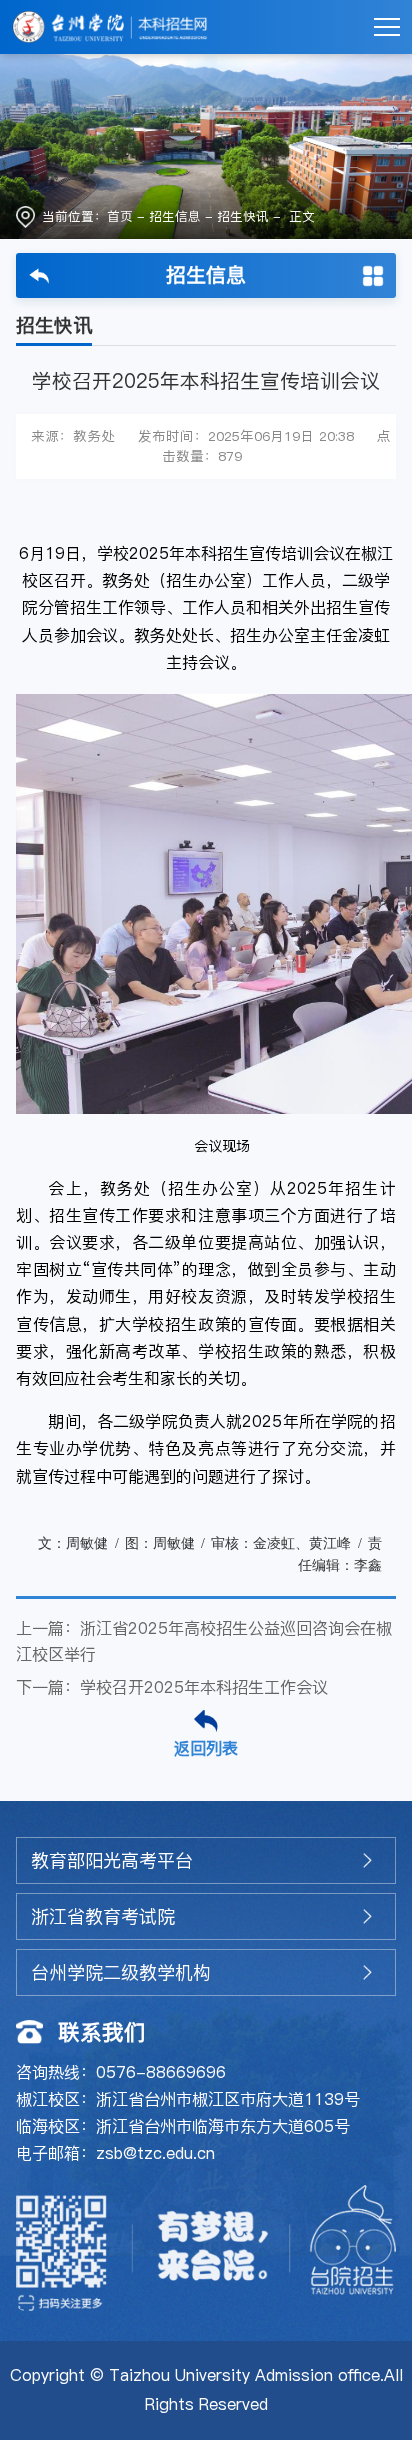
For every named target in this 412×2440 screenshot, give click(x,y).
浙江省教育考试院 (103, 1916)
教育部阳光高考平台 (112, 1860)
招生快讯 (243, 216)
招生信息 (175, 216)
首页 (120, 216)
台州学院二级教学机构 (121, 1972)
